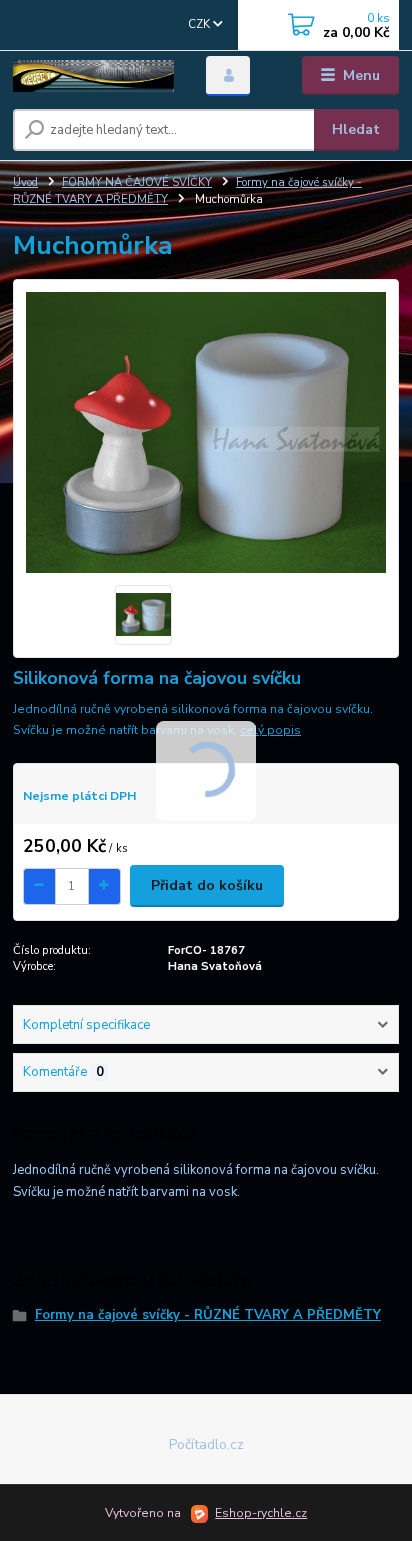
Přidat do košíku (207, 885)
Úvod (25, 182)
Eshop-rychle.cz (261, 1513)
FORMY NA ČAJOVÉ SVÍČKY (137, 182)
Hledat (356, 129)
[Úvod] (93, 76)
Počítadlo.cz (206, 1444)
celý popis (270, 730)
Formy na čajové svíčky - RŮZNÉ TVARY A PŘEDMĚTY (208, 1315)
